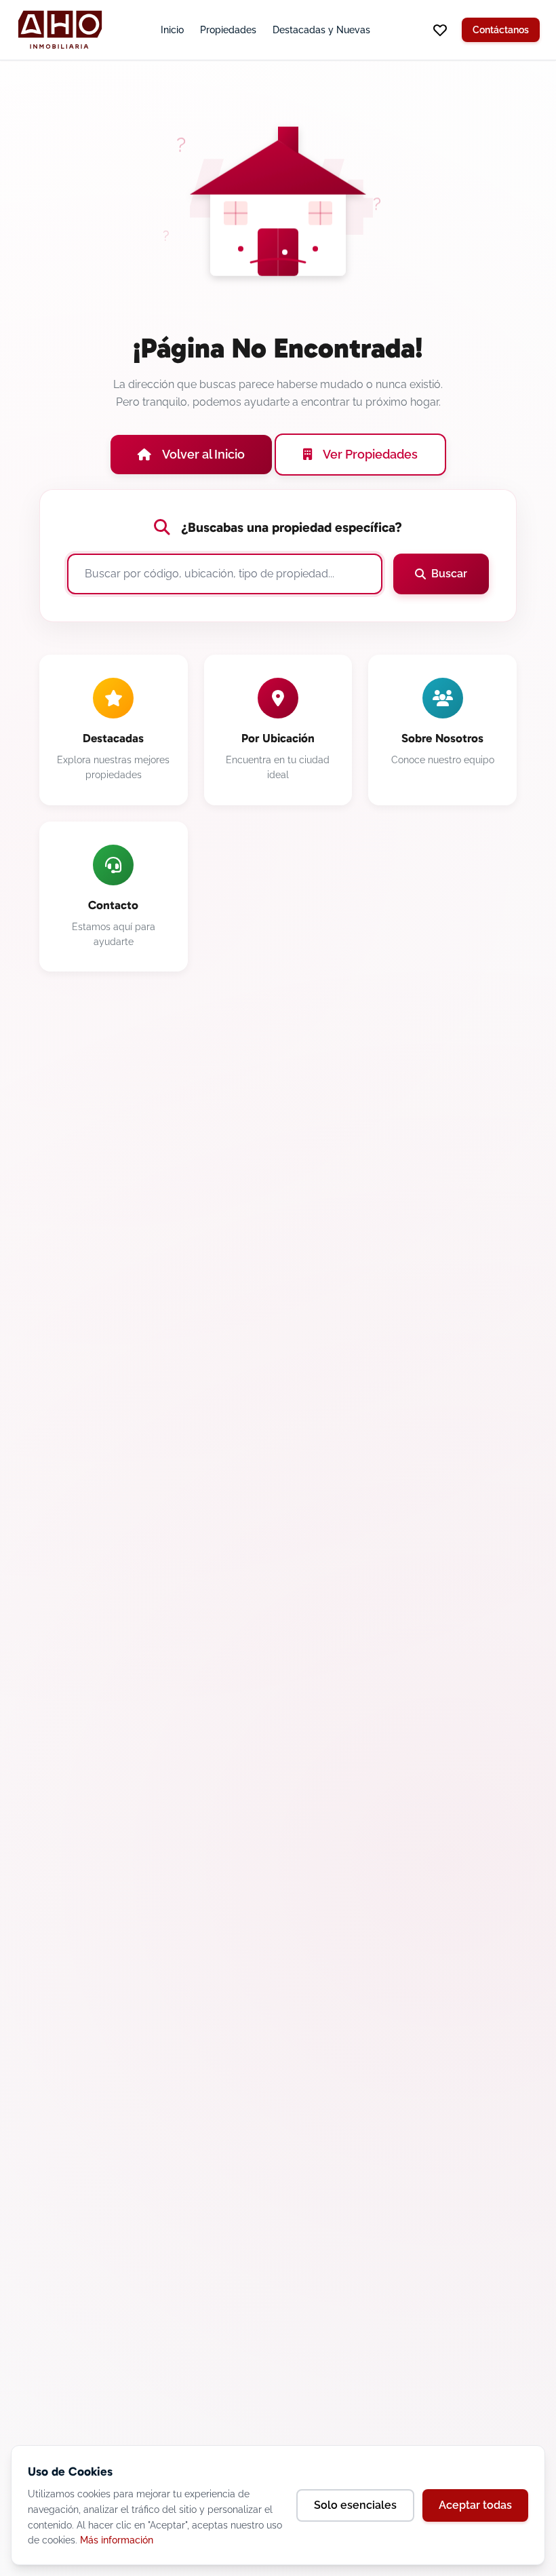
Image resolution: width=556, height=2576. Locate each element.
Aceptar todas (475, 2505)
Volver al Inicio (203, 454)
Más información (117, 2540)
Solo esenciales (355, 2505)
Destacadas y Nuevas (321, 30)
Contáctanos (501, 30)
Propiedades (228, 30)
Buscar (449, 574)
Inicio (172, 30)
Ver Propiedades (370, 454)
